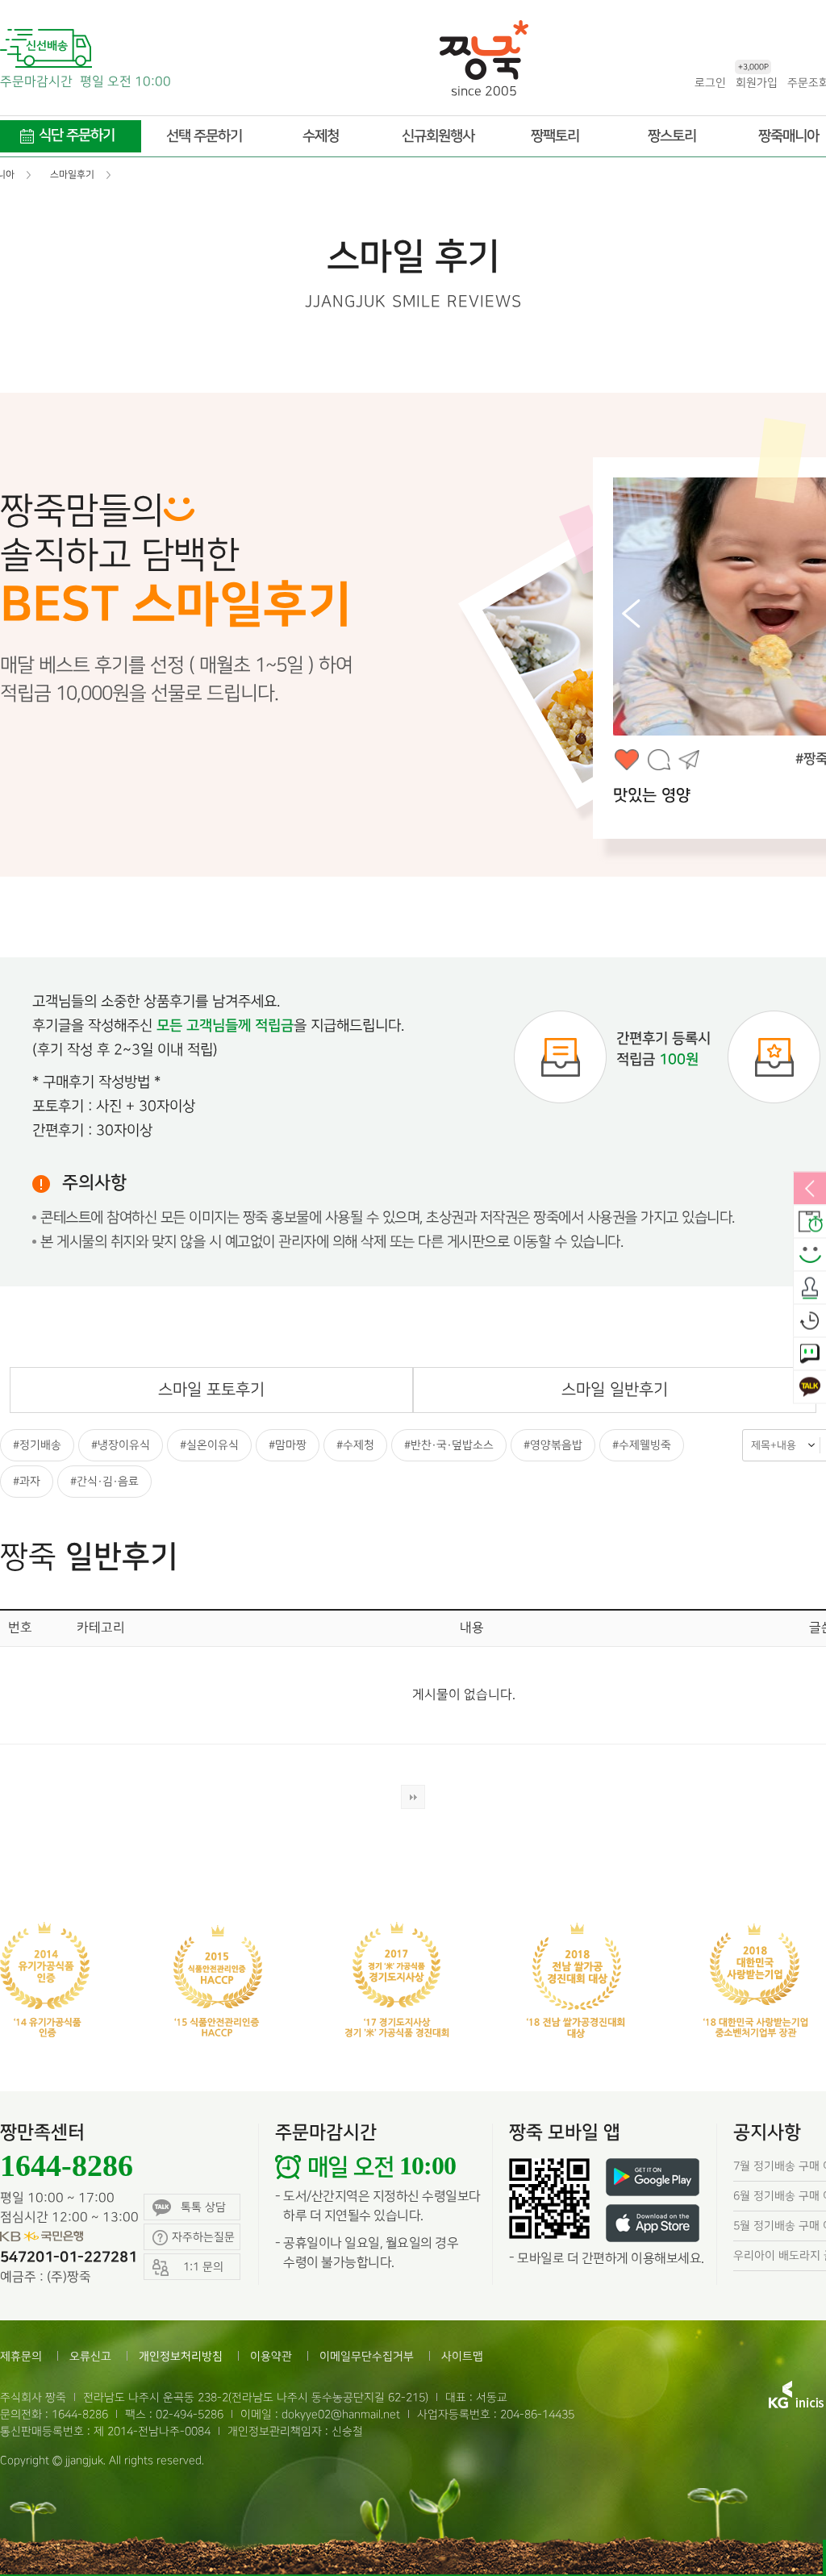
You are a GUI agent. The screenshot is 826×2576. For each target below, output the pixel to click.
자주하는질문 (203, 2237)
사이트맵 (462, 2356)
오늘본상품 (810, 1322)
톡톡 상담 (203, 2207)
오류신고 (90, 2356)
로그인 (710, 83)
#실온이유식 (209, 1445)
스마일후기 (810, 1256)
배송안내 (810, 1223)
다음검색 (413, 1797)
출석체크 (810, 1289)
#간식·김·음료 (104, 1481)
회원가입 (757, 82)
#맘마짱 (288, 1445)
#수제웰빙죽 (642, 1445)
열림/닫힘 (810, 1190)
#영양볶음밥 (553, 1445)
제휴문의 (21, 2356)
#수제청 (355, 1445)
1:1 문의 (810, 1355)
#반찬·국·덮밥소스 (449, 1445)
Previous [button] (631, 614)
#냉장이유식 (121, 1445)
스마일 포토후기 (211, 1390)
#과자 (27, 1481)
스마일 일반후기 (615, 1390)
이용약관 (271, 2356)
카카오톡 (810, 1388)
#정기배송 (37, 1445)
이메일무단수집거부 (367, 2356)
